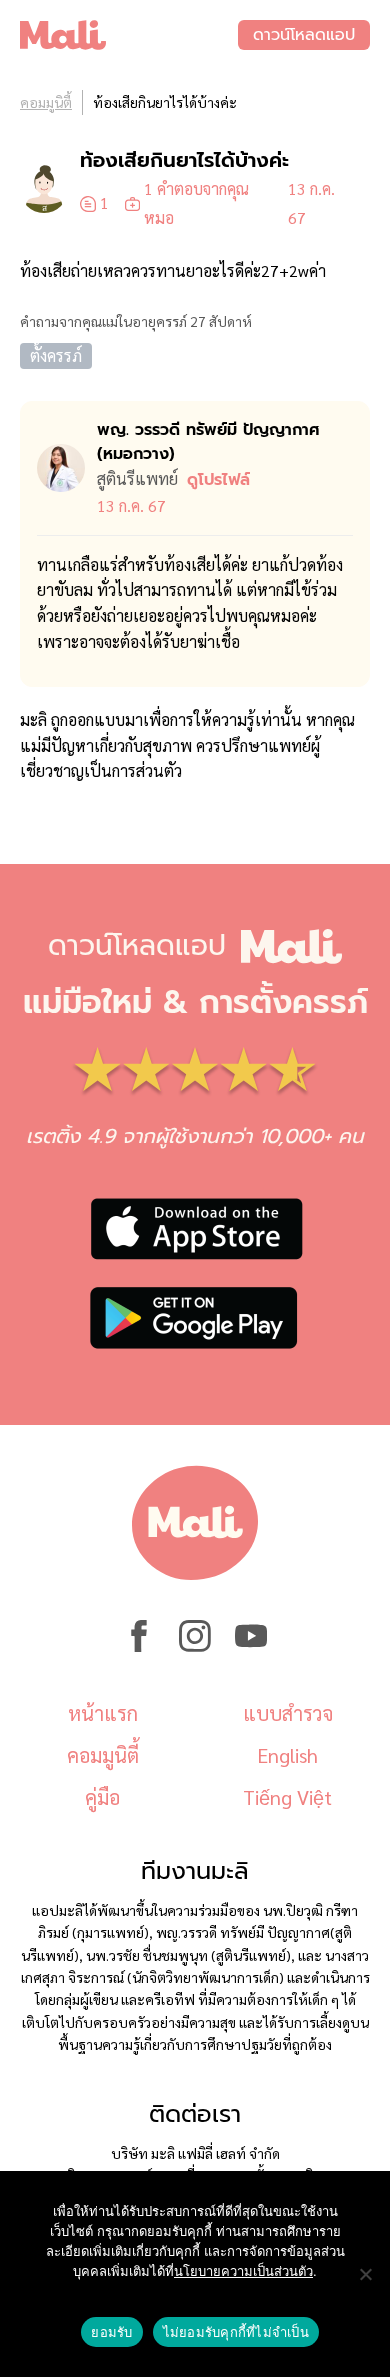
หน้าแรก (103, 1713)
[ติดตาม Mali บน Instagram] (195, 1646)
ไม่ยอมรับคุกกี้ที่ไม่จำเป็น (236, 2332)
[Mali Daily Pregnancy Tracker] (129, 35)
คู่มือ (102, 1797)
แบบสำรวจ (288, 1713)
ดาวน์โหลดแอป (304, 35)
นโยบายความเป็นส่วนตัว (243, 2271)
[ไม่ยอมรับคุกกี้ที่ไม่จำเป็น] (365, 2274)
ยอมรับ (111, 2332)
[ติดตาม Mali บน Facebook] (139, 1646)
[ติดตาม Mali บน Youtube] (251, 1646)
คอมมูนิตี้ (46, 102)
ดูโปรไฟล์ (218, 480)
